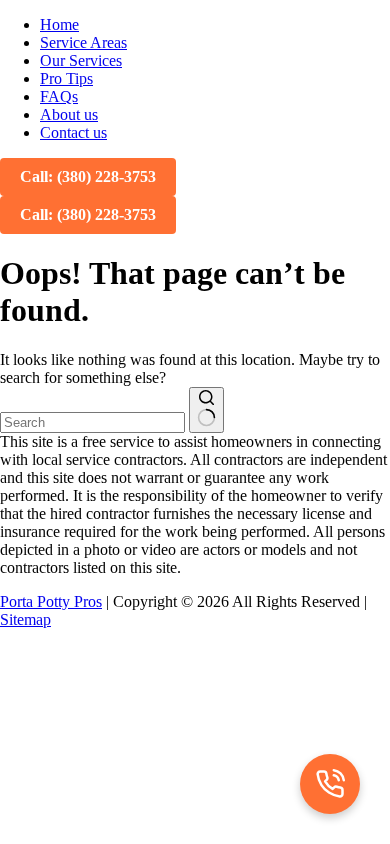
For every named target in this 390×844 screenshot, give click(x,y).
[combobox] (92, 422)
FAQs (59, 96)
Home (59, 24)
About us (69, 114)
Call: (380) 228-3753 (88, 176)
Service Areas (83, 42)
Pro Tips (66, 78)
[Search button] (206, 410)
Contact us (73, 132)
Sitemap (25, 619)
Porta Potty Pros (51, 601)
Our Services (81, 60)
